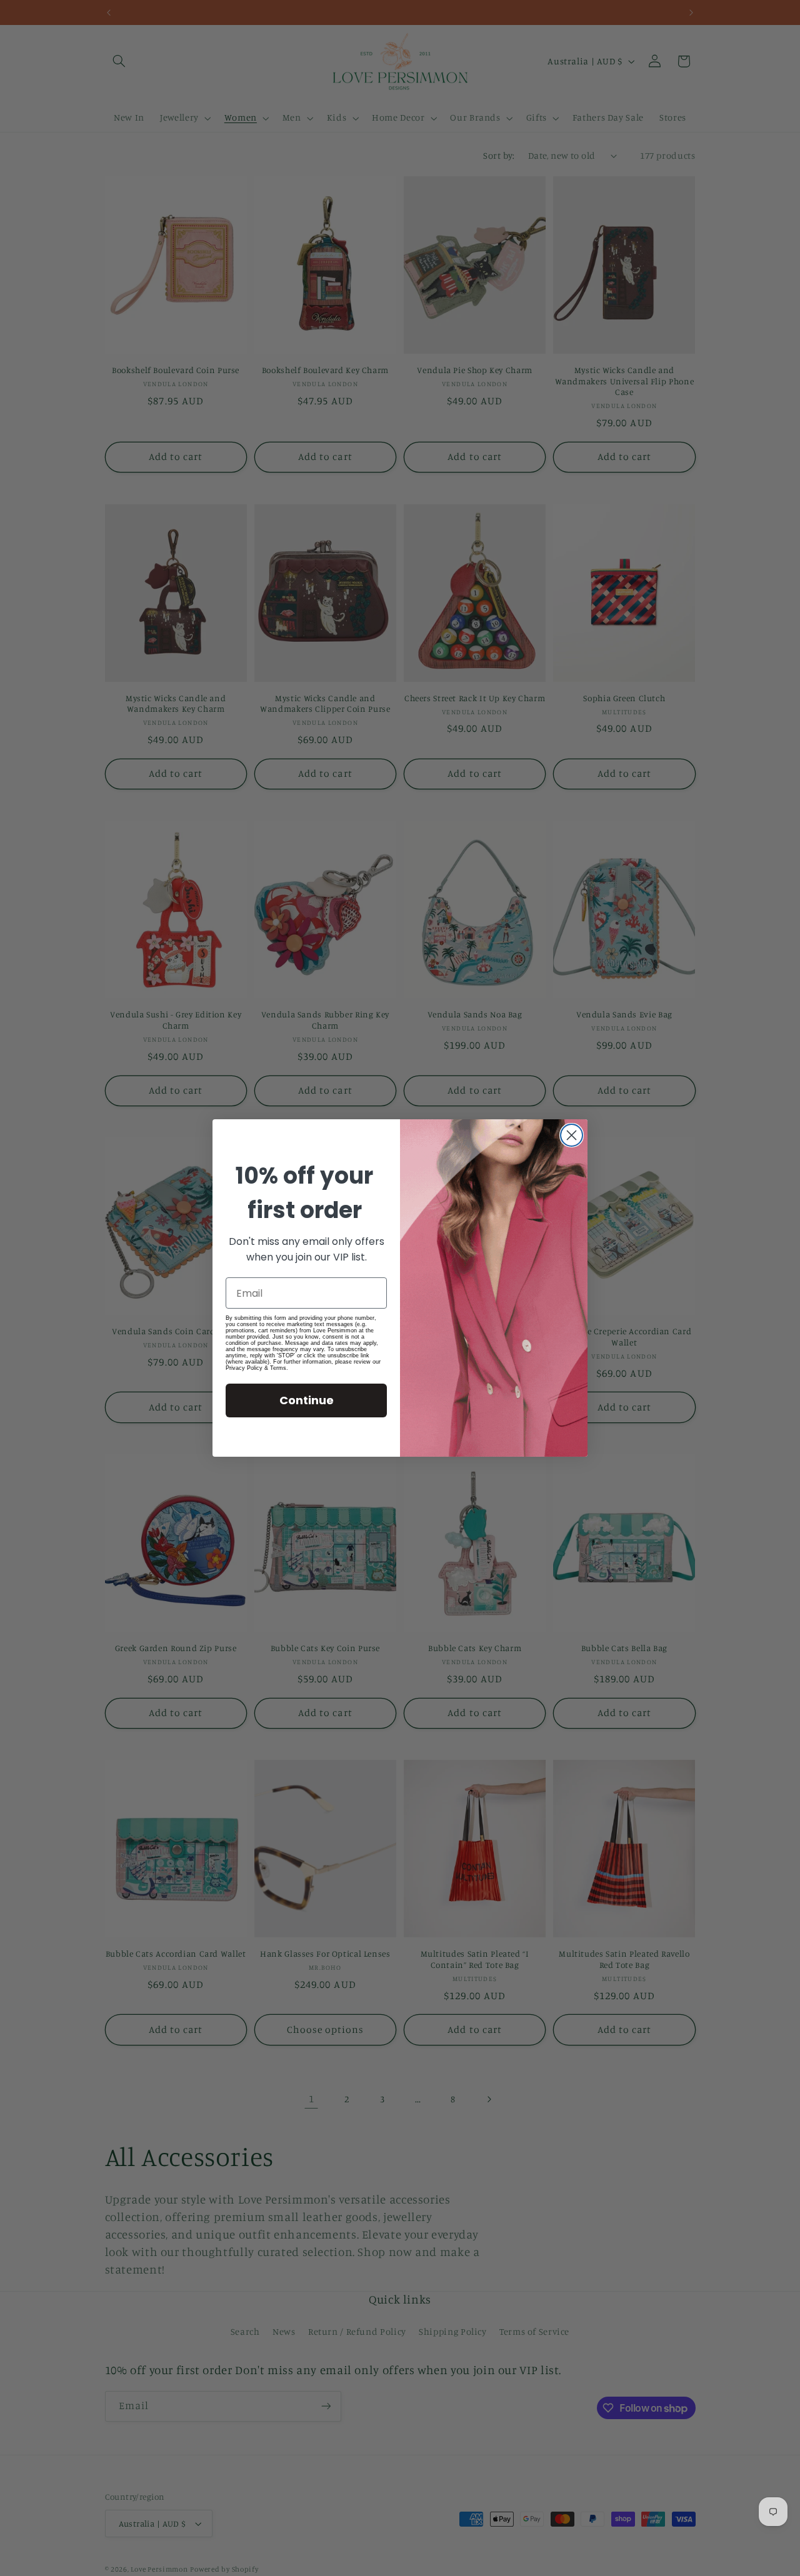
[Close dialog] (572, 1135)
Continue (307, 1400)
